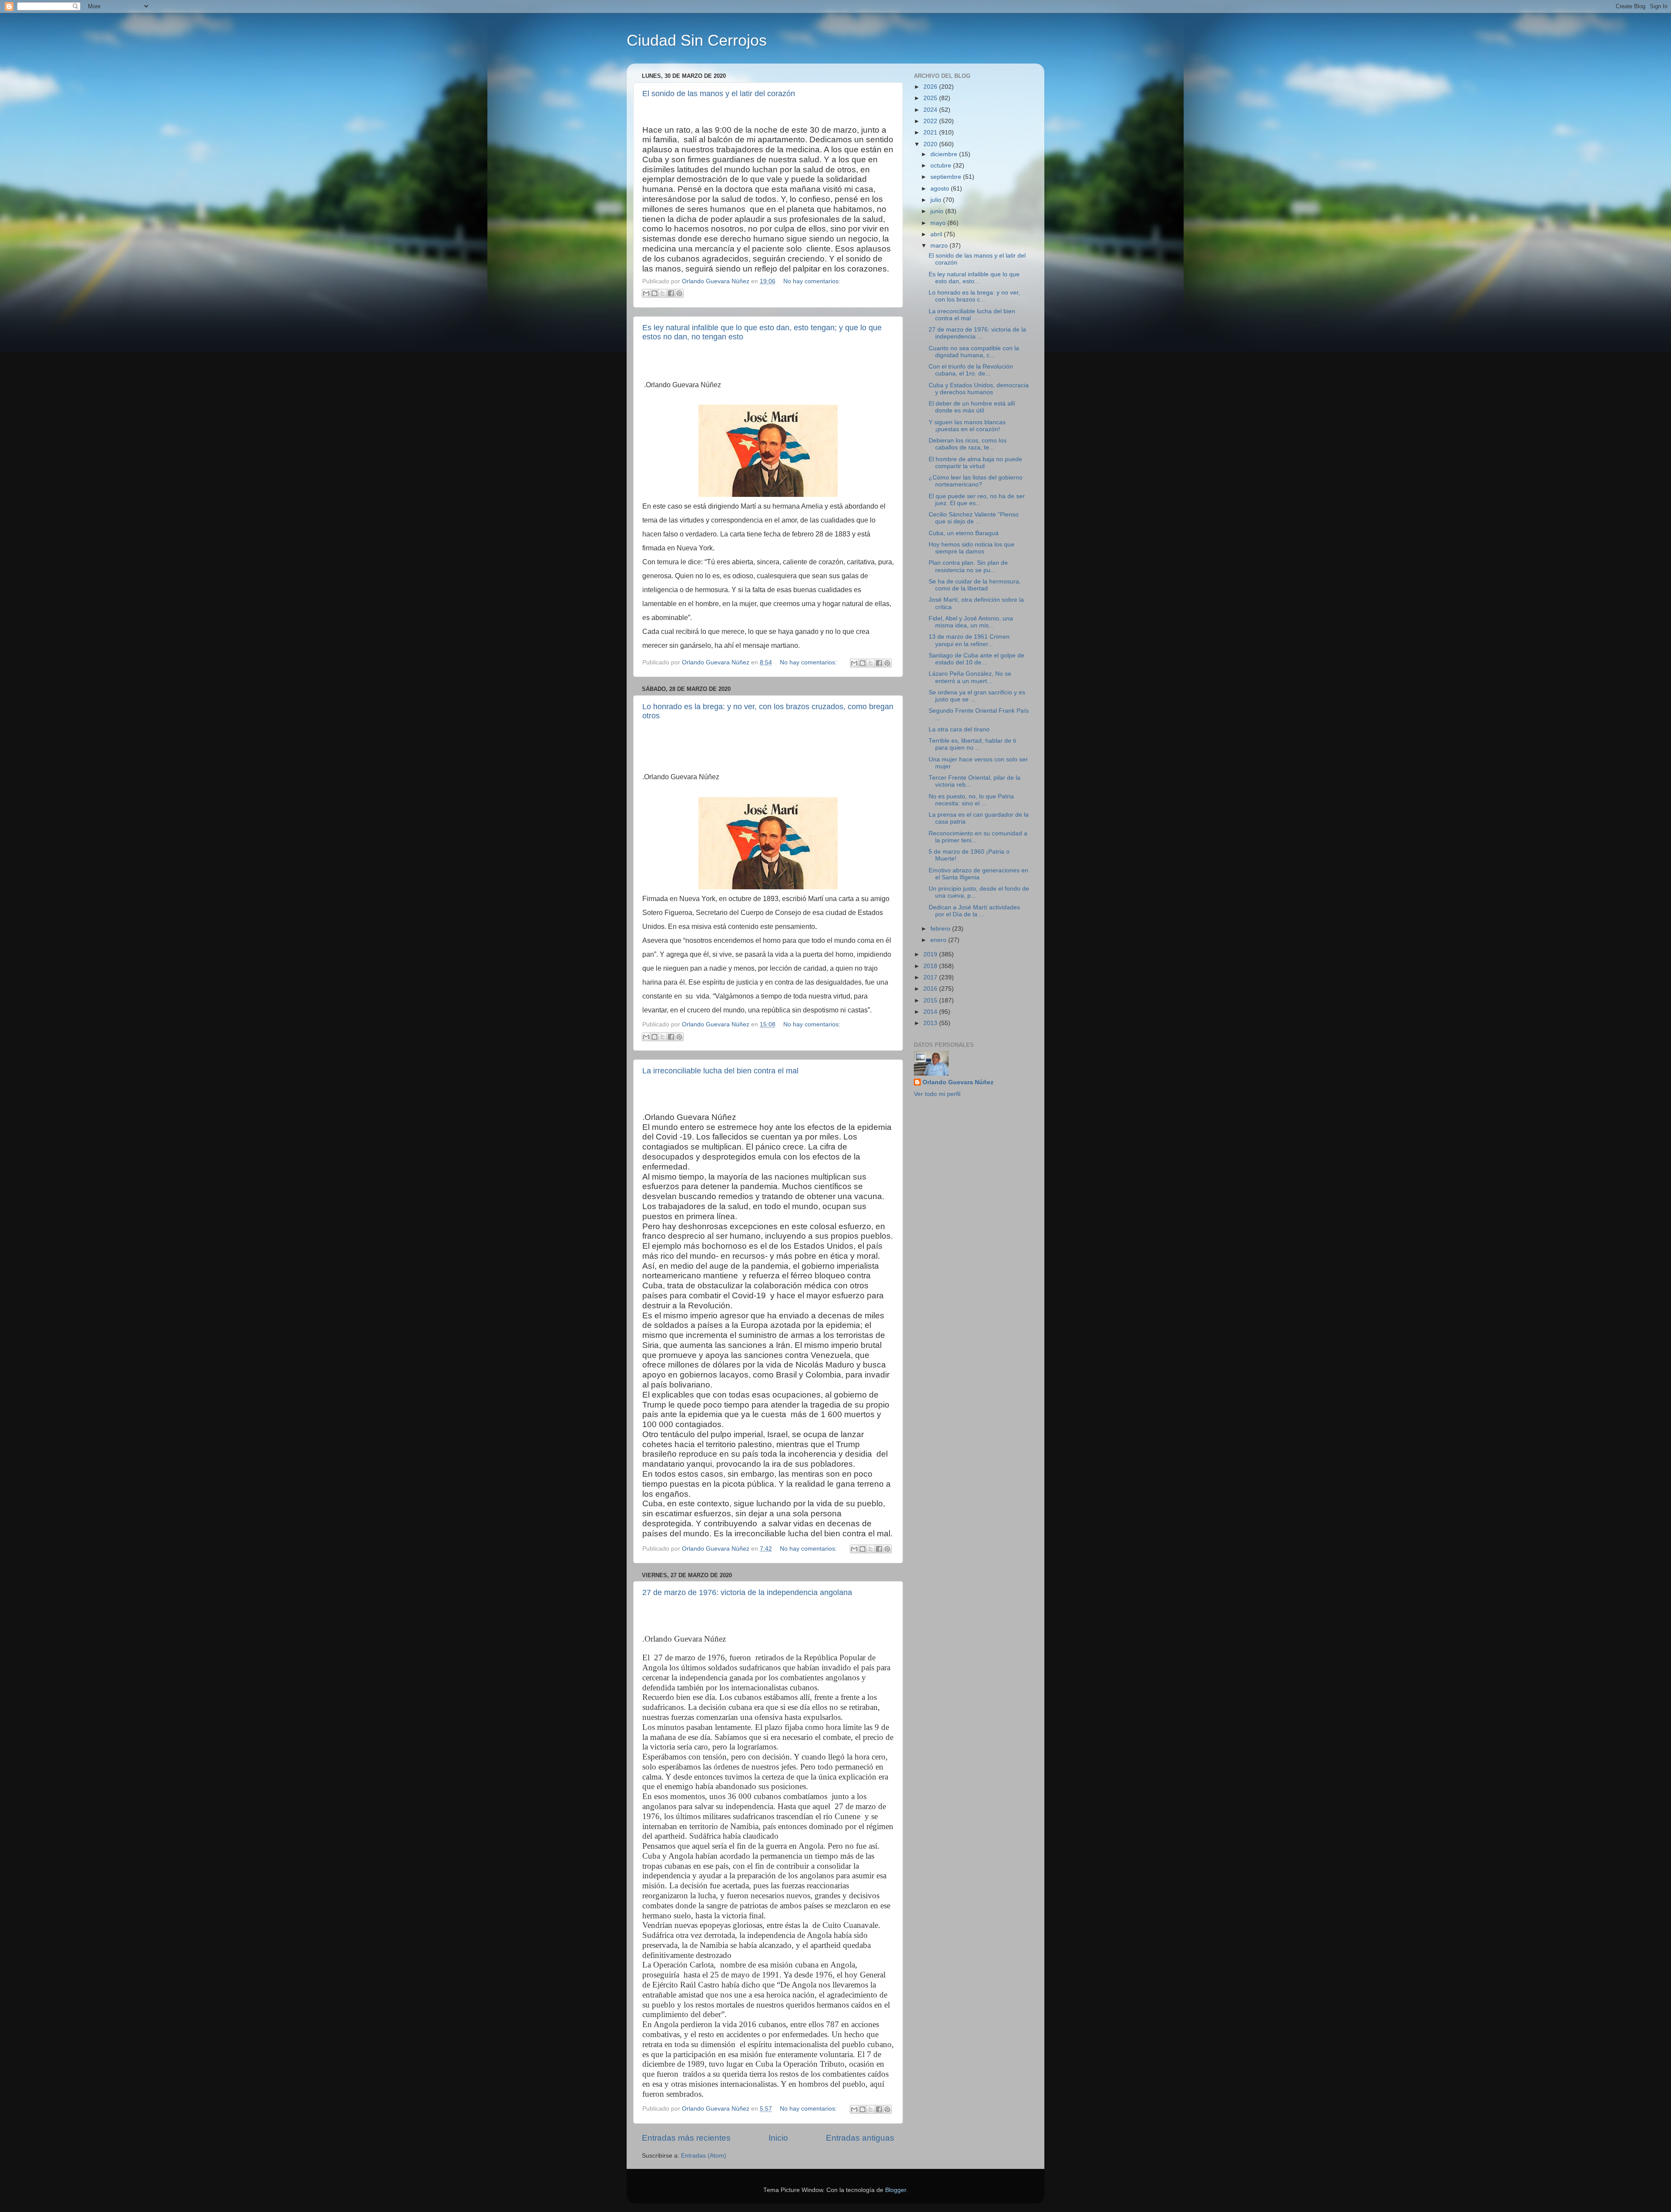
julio (937, 200)
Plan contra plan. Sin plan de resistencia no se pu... (968, 566)
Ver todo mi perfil (937, 1094)
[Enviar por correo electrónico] (646, 293)
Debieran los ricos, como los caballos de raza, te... (968, 444)
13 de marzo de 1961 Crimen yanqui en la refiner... (969, 640)
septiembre (947, 177)
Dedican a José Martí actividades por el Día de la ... (974, 911)
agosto (941, 189)
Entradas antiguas (860, 2138)
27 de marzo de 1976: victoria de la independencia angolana (747, 1592)
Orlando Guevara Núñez (958, 1082)
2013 (931, 1023)
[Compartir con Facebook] (671, 293)
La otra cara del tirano (959, 729)
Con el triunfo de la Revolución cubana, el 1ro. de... (971, 370)
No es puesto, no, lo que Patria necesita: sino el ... (971, 800)
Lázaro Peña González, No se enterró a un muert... (970, 677)
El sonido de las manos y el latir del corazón (719, 94)
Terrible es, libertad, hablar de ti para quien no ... (972, 744)
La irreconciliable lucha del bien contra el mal (720, 1071)
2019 (931, 954)
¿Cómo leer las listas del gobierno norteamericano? (976, 481)
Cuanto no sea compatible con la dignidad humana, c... (974, 352)
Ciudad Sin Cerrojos (697, 40)
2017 (931, 977)
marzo (940, 246)
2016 (931, 989)
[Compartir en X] (663, 293)
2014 (931, 1012)
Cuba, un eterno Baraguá (964, 533)
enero (939, 940)
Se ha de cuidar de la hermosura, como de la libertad (975, 585)
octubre (942, 166)
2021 (931, 132)
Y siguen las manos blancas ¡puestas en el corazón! (967, 426)
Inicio (778, 2138)
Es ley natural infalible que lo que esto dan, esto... (974, 278)
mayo (939, 223)
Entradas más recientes (686, 2138)
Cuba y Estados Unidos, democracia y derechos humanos (979, 389)
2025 (931, 98)
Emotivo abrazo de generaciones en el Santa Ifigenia (978, 874)
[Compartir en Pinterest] (679, 293)
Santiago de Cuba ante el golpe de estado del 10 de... (976, 659)
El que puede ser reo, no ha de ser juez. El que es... (977, 500)
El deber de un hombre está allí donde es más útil (972, 407)
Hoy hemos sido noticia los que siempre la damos (971, 548)
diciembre (945, 154)
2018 (931, 966)
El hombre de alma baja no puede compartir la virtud (975, 463)
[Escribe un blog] (654, 293)
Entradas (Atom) (704, 2156)
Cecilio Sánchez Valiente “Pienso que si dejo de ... (974, 518)
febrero (941, 929)
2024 (931, 110)
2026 (931, 87)
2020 (931, 144)
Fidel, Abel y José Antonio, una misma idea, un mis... (971, 622)
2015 (931, 1000)
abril (937, 234)
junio (938, 211)
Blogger (896, 2190)
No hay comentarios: (812, 281)
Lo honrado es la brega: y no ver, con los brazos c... (974, 296)
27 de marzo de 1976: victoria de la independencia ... (977, 333)
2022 (931, 121)
